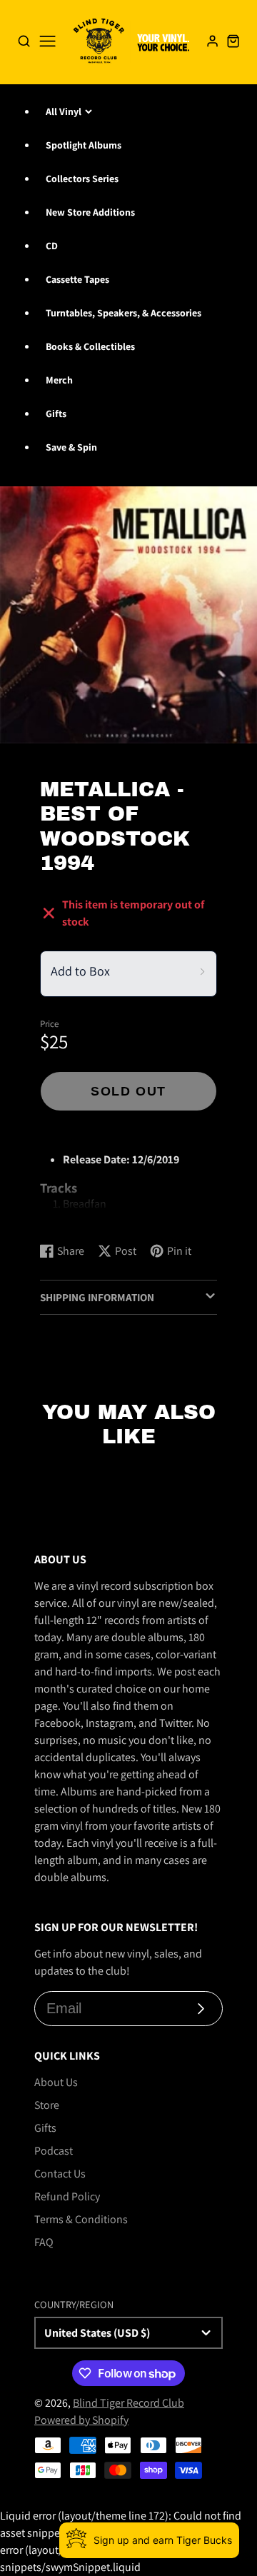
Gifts (56, 414)
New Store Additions (90, 212)
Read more (68, 1217)
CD (52, 246)
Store (47, 2105)
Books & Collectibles (90, 346)
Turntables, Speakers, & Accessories (124, 313)
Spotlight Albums (84, 145)
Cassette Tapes (77, 279)
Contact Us (60, 2174)
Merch (59, 380)
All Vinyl (64, 111)
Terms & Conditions (81, 2219)
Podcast (54, 2151)
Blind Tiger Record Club (128, 2403)
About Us (56, 2082)
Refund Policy (67, 2196)
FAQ (44, 2242)
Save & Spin (71, 447)
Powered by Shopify (81, 2420)
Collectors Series (82, 179)
